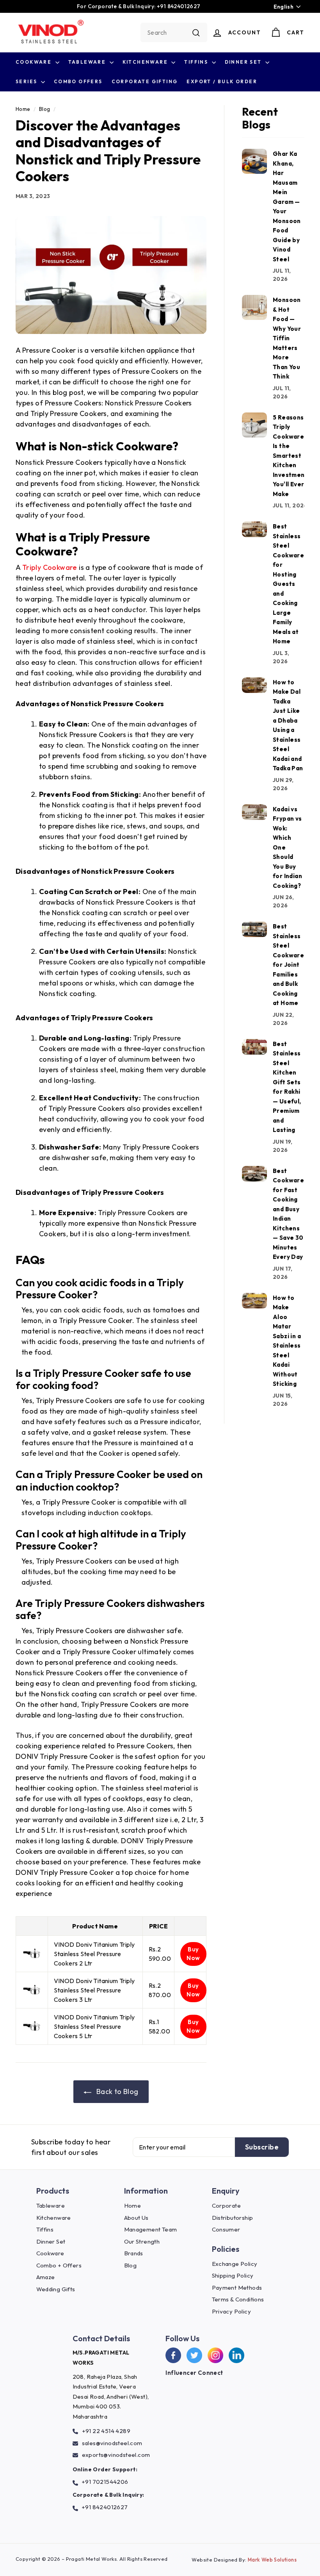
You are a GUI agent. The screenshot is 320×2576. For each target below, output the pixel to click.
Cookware (35, 62)
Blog (45, 109)
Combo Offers (78, 81)
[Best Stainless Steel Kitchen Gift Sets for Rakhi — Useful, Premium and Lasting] (254, 1047)
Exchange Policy (235, 2264)
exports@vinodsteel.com (116, 2455)
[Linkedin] (236, 2355)
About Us (136, 2218)
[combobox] (174, 32)
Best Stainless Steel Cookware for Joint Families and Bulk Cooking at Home (288, 965)
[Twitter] (194, 2355)
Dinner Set (244, 62)
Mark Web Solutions (272, 2560)
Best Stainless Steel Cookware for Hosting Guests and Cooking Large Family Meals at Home (288, 584)
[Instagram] (215, 2355)
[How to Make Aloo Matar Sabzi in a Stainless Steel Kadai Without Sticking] (254, 1301)
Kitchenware (146, 62)
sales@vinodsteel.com (112, 2443)
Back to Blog (116, 2091)
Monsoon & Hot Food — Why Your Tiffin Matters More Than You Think (287, 338)
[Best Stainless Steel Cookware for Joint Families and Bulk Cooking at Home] (254, 929)
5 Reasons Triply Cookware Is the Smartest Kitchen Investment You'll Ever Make (290, 456)
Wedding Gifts (56, 2289)
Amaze (46, 2277)
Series (27, 81)
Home (23, 109)
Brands (134, 2253)
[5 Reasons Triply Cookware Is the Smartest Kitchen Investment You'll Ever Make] (254, 425)
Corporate (227, 2206)
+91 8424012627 (105, 2507)
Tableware (88, 62)
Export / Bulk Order (222, 81)
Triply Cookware (50, 567)
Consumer (226, 2229)
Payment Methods (237, 2288)
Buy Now (193, 1954)
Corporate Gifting (145, 81)
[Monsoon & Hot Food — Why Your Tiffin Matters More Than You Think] (254, 307)
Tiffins (197, 62)
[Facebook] (173, 2355)
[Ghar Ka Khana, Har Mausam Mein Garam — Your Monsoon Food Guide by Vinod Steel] (254, 161)
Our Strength (142, 2241)
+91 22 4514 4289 (106, 2431)
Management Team (151, 2229)
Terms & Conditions (238, 2299)
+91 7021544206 (105, 2482)
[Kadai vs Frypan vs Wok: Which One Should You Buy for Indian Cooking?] (254, 812)
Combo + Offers (59, 2265)
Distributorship (233, 2218)
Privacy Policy (232, 2311)
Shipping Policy (233, 2275)
